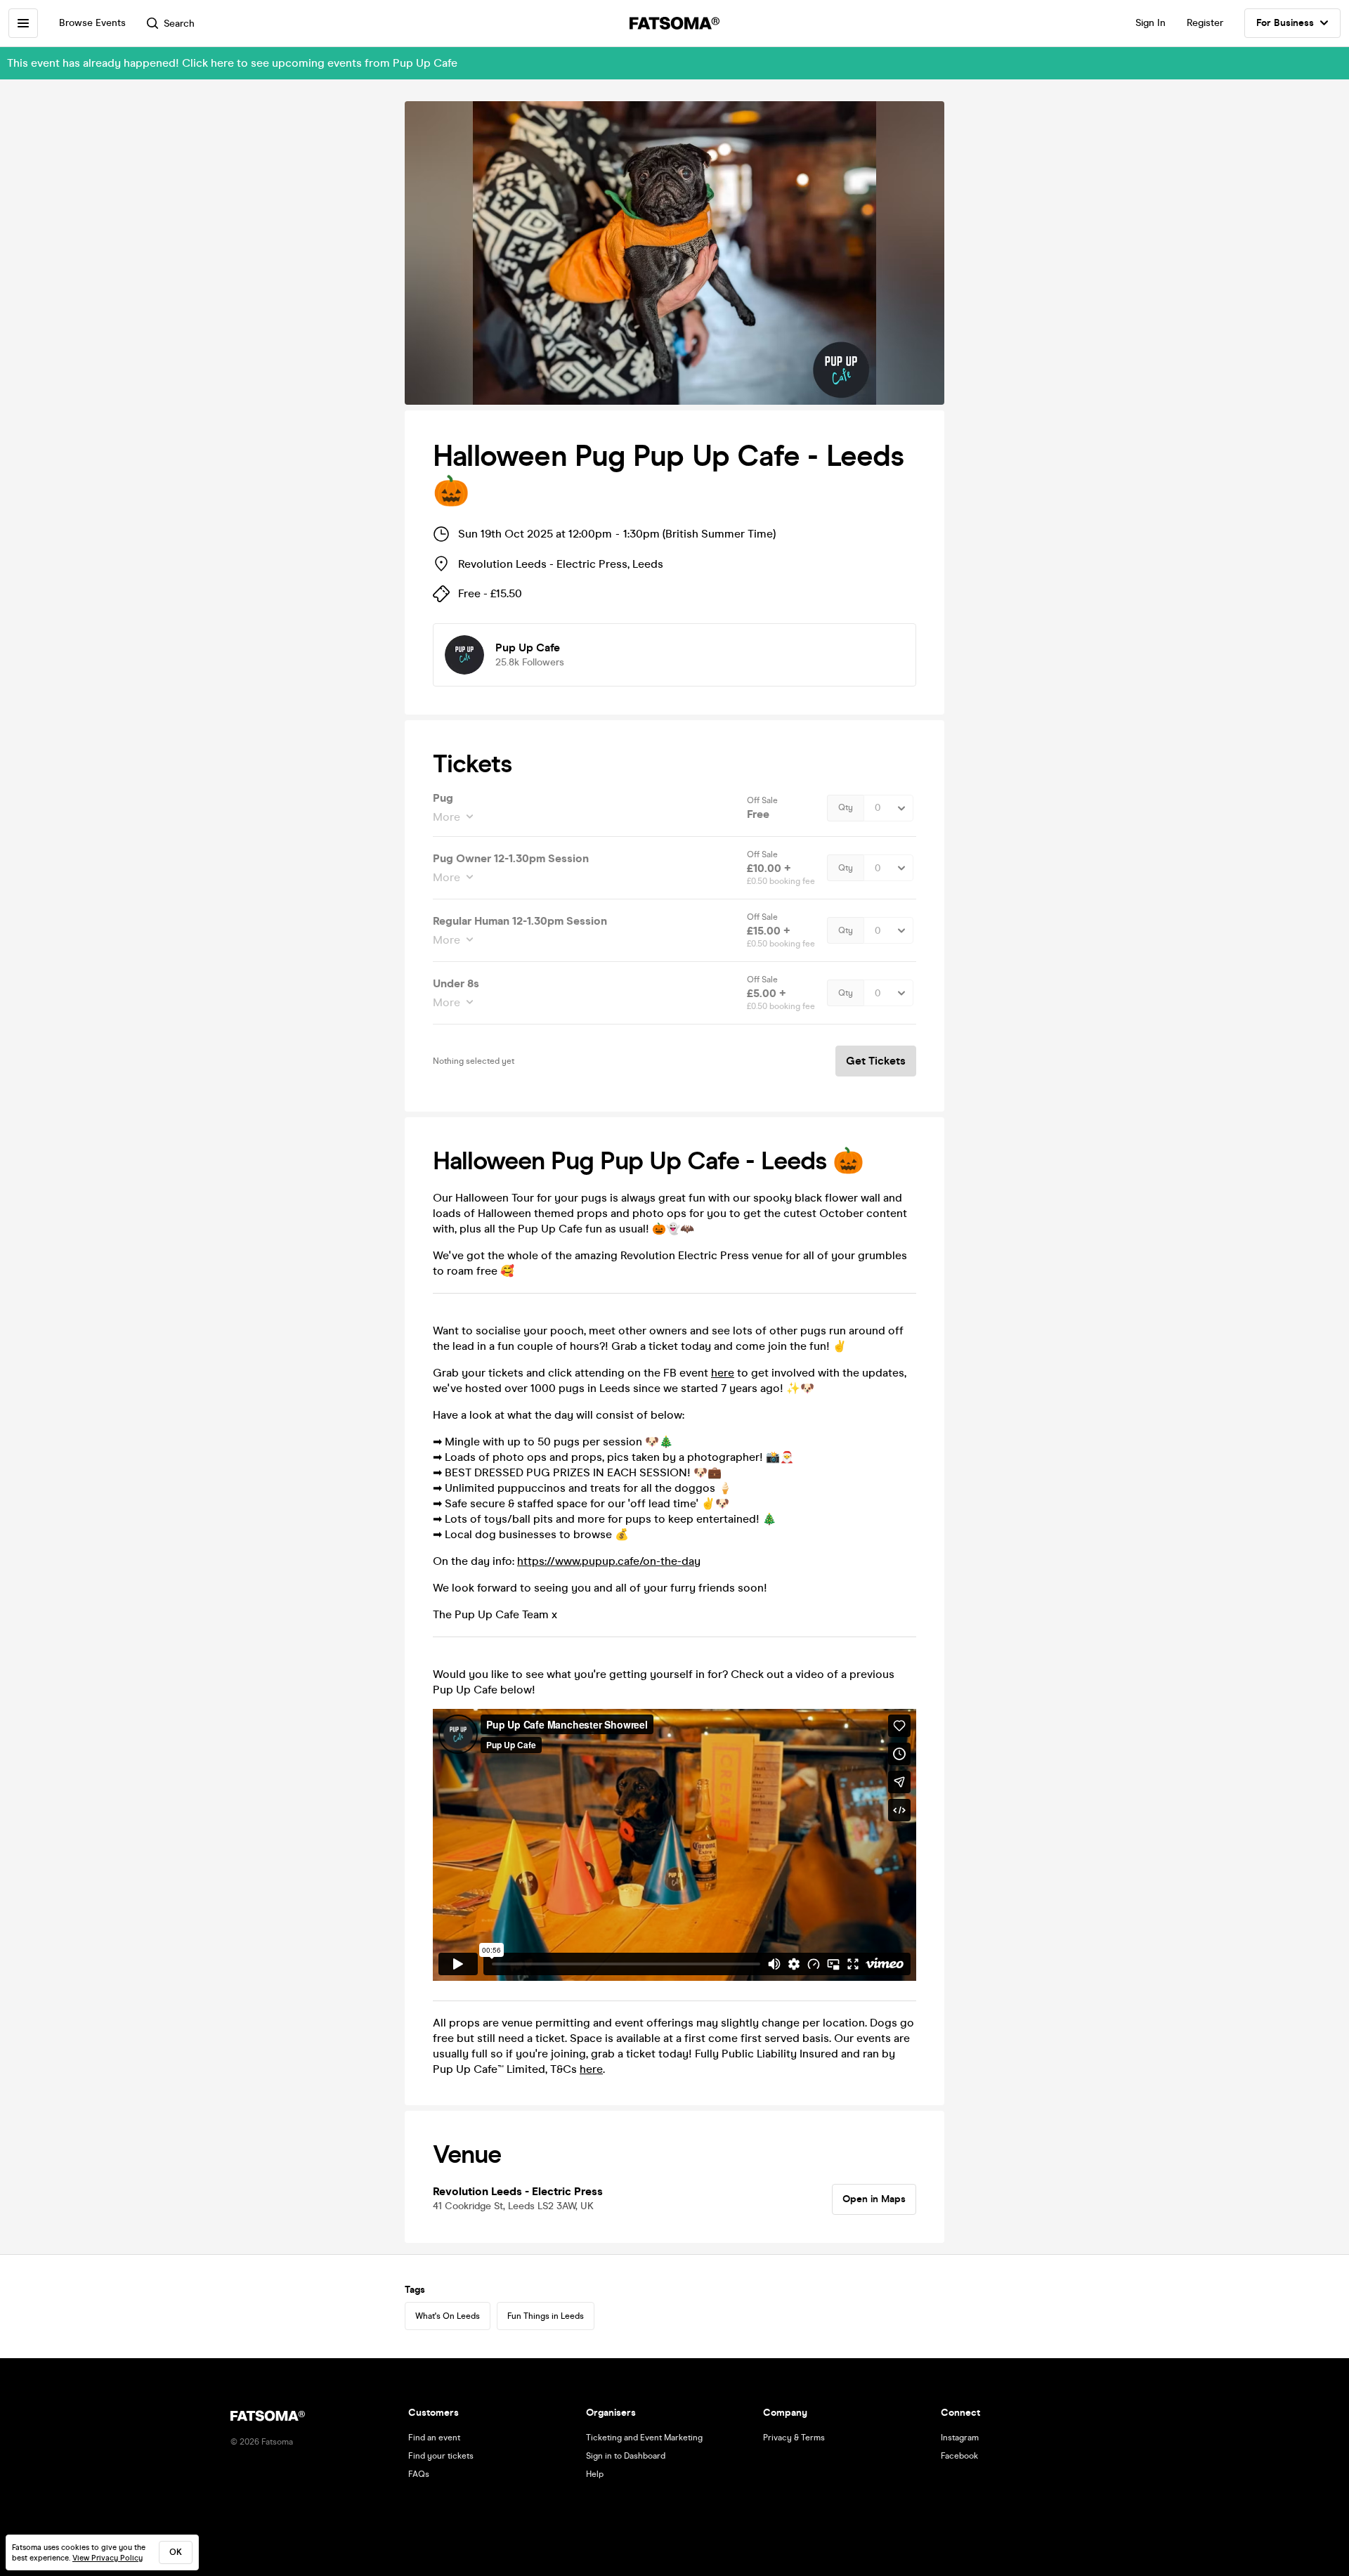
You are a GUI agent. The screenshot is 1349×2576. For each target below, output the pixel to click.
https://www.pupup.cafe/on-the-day (609, 1561)
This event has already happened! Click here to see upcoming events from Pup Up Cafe (232, 63)
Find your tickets (441, 2456)
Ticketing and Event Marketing (644, 2438)
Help (595, 2474)
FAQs (419, 2474)
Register (1205, 23)
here (723, 1373)
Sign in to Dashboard (626, 2456)
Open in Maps (874, 2199)
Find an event (434, 2438)
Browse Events (92, 23)
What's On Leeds (448, 2316)
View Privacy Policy (107, 2558)
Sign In (1151, 23)
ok (176, 2552)
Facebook (959, 2456)
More (447, 817)
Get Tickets (876, 1061)
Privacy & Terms (794, 2438)
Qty (846, 807)
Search (179, 24)
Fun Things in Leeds (546, 2316)
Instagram (960, 2438)
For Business (1285, 23)
